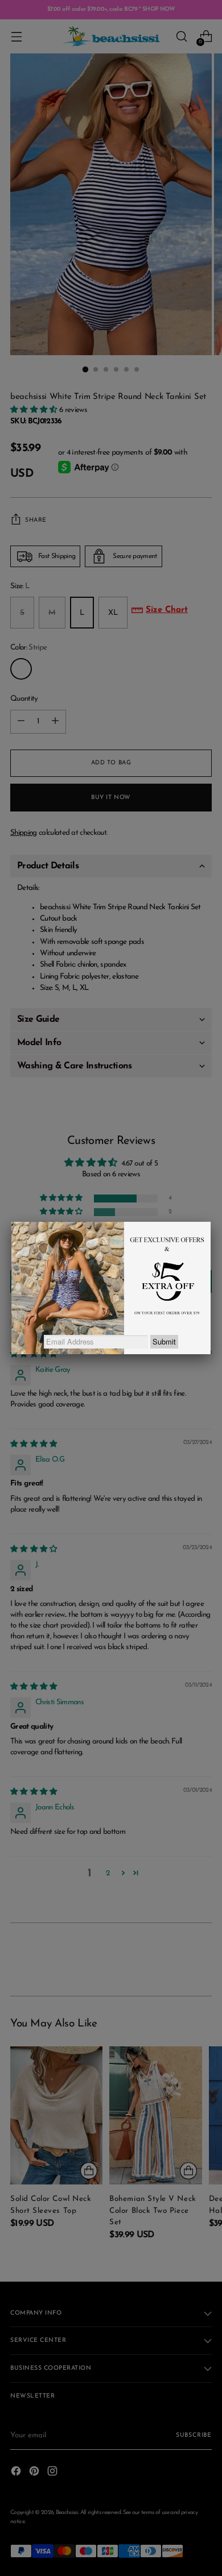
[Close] (211, 1222)
